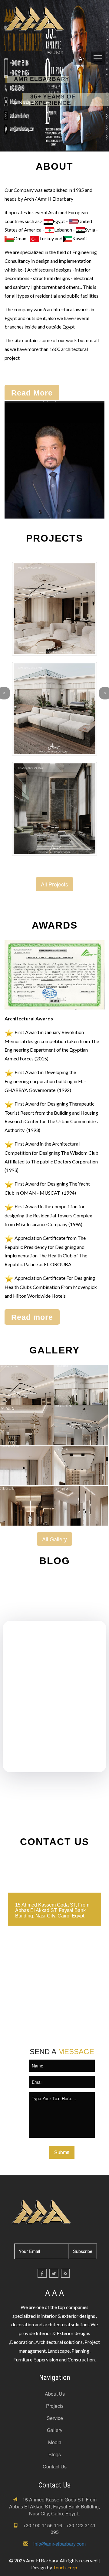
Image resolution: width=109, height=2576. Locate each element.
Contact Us (55, 2466)
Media (55, 2442)
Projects (55, 2406)
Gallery (55, 2430)
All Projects (54, 884)
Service (55, 2418)
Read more (32, 1317)
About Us (55, 2394)
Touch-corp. (66, 2567)
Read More (32, 393)
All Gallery (54, 1539)
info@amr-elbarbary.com (59, 2544)
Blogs (55, 2454)
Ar (81, 58)
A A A (54, 2292)
